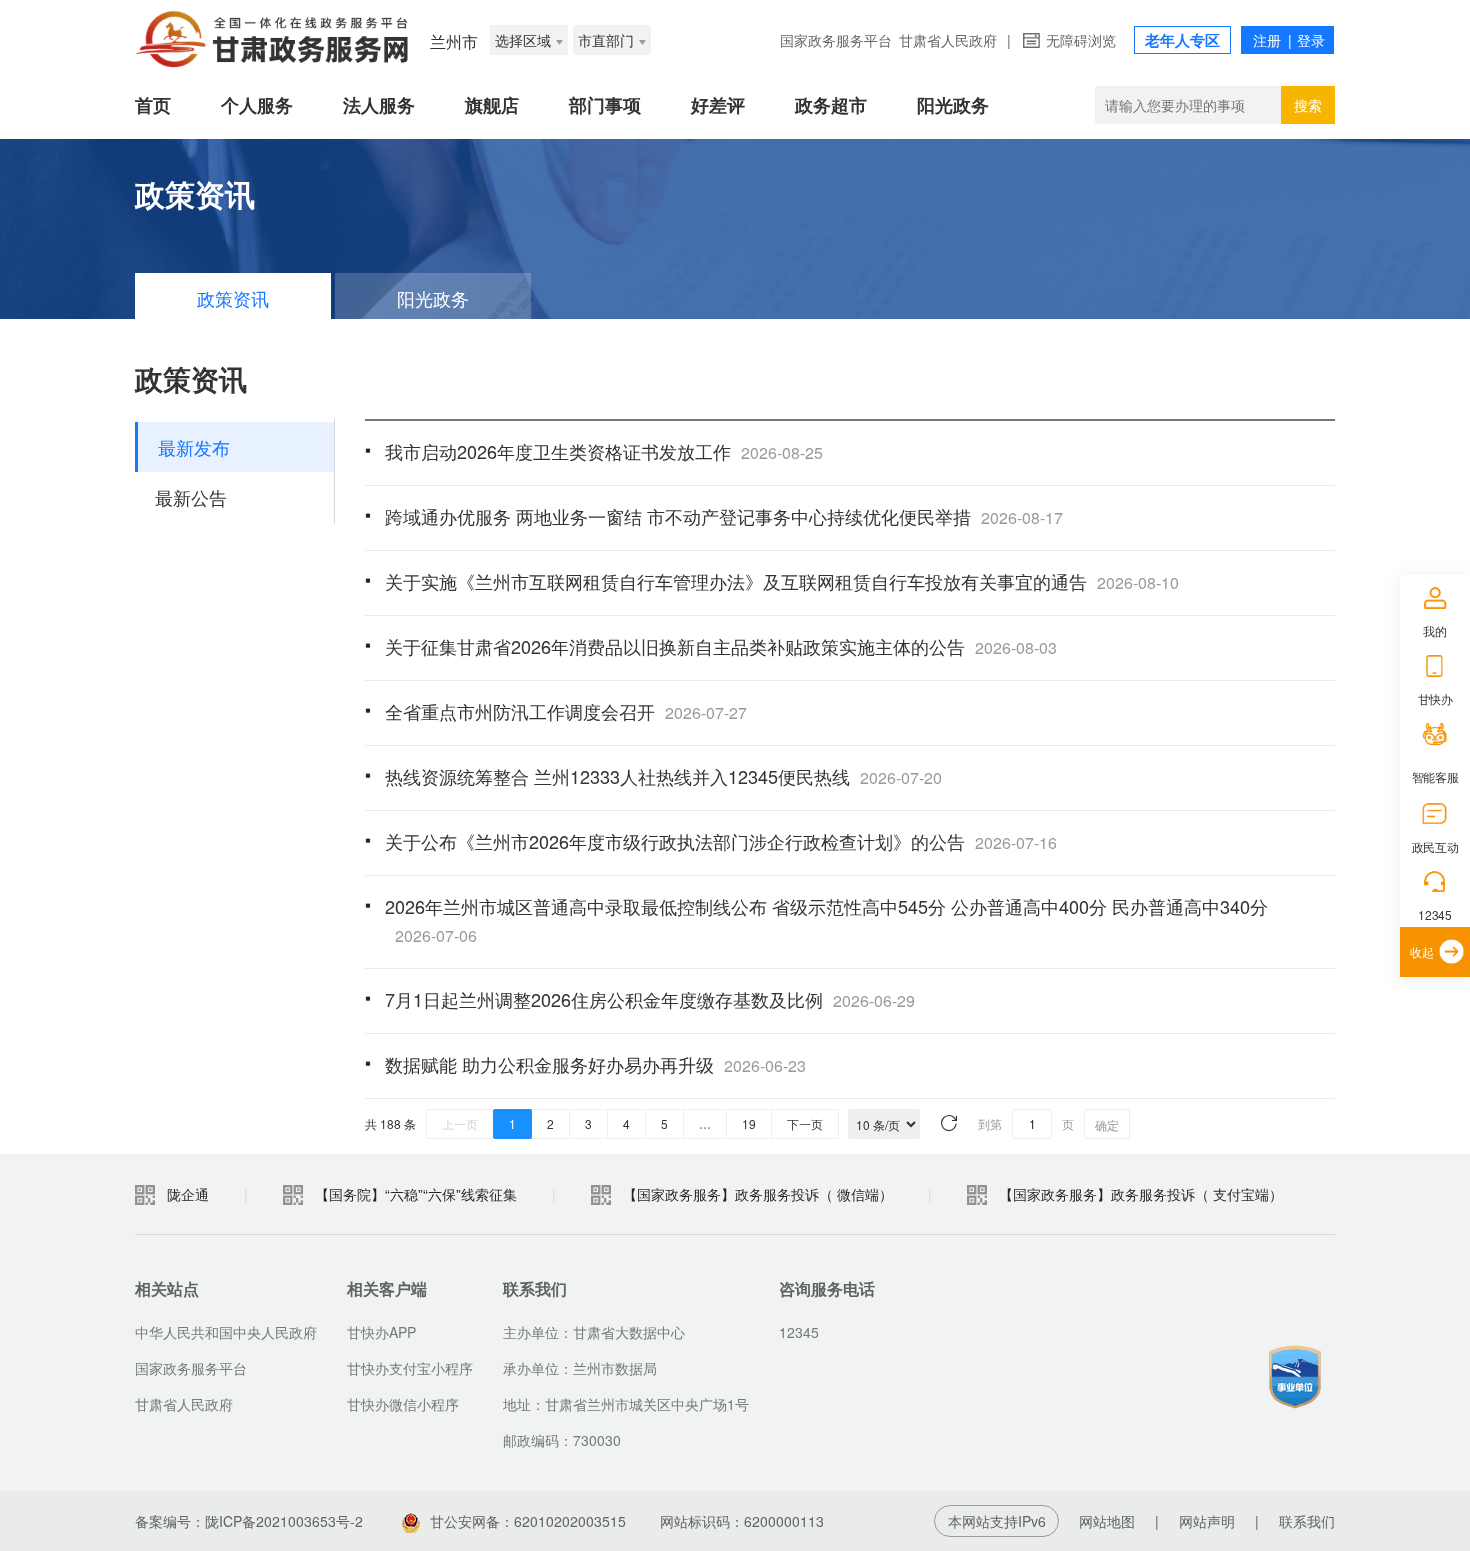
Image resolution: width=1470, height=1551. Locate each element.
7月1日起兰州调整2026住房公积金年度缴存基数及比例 (650, 999)
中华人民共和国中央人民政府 (226, 1332)
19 (749, 1123)
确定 (1107, 1124)
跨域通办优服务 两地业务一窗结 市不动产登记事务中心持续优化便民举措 (724, 516)
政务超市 (831, 105)
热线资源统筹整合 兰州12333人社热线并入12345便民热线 (663, 776)
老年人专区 (1182, 40)
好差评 (718, 105)
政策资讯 (233, 298)
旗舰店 (492, 105)
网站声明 (1207, 1521)
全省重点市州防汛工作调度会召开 (566, 711)
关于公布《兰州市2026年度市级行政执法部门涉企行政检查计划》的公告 (721, 841)
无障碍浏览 (1081, 40)
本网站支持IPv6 (997, 1521)
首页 (153, 105)
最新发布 (194, 447)
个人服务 (257, 105)
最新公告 (191, 497)
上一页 (460, 1123)
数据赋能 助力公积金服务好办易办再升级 (595, 1064)
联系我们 (1307, 1521)
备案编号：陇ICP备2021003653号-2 (249, 1521)
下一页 (805, 1123)
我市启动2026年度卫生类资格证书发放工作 (604, 451)
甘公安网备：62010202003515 (528, 1521)
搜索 (1308, 105)
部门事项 (605, 105)
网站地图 (1107, 1521)
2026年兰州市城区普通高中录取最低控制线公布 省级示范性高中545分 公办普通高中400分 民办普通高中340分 (826, 920)
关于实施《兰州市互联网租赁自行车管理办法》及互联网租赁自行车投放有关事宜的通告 (782, 581)
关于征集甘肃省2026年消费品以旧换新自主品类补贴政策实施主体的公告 (721, 646)
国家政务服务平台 (836, 40)
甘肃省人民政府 (948, 40)
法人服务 (379, 105)
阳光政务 (953, 105)
